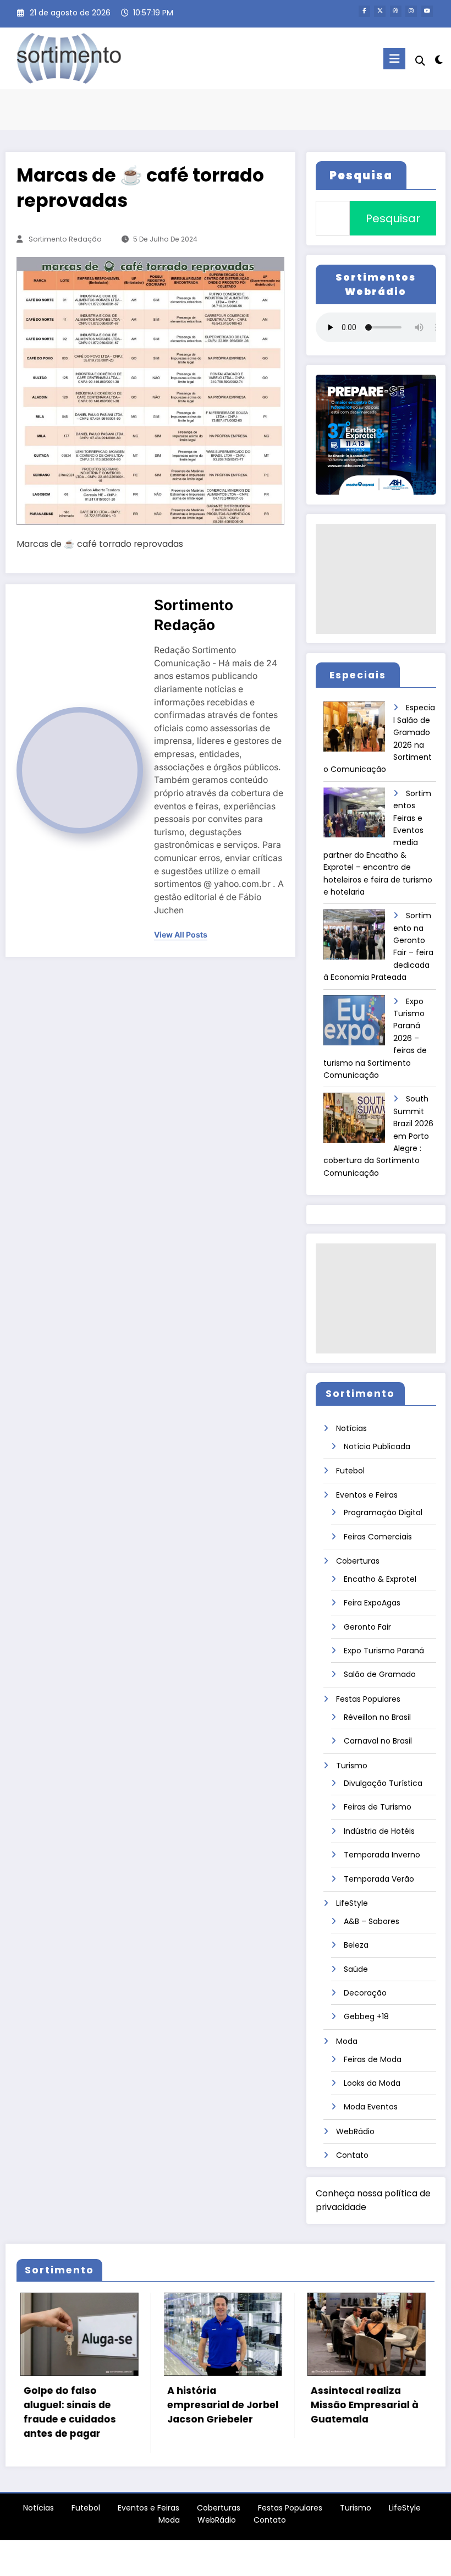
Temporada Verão (379, 1879)
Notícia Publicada (377, 1446)
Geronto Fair (367, 1627)
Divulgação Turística (383, 1783)
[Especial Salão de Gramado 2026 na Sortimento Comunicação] (359, 730)
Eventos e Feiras (367, 1495)
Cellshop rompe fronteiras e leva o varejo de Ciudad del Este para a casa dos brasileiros (382, 2419)
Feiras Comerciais (378, 1537)
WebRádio (355, 2131)
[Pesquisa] (420, 61)
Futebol (350, 1471)
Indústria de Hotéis (379, 1831)
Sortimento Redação (65, 239)
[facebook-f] (364, 11)
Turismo (352, 1766)
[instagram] (411, 11)
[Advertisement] (376, 579)
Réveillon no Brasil (377, 1717)
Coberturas (358, 1561)
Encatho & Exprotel (380, 1579)
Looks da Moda (372, 2083)
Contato (352, 2155)
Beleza (356, 1945)
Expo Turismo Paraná (384, 1651)
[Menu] (394, 59)
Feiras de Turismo (378, 1807)
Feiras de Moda (373, 2059)
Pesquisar (393, 218)
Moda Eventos (371, 2107)
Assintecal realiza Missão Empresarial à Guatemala (240, 2405)
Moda (347, 2041)
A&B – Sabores (372, 1921)
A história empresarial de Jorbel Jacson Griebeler (98, 2405)
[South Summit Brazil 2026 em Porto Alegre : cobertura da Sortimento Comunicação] (359, 1122)
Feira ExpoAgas (372, 1603)
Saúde (356, 1969)
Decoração (365, 1993)
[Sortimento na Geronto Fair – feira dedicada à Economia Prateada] (359, 938)
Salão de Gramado (380, 1674)
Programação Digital (383, 1512)
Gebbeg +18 (366, 2016)
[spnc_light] (439, 60)
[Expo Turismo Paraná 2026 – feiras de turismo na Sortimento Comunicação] (359, 1024)
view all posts (181, 935)
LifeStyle (352, 1903)
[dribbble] (396, 11)
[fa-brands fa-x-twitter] (380, 11)
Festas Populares (368, 1699)
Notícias (351, 1428)
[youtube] (427, 11)
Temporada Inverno (382, 1855)
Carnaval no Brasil (378, 1741)
